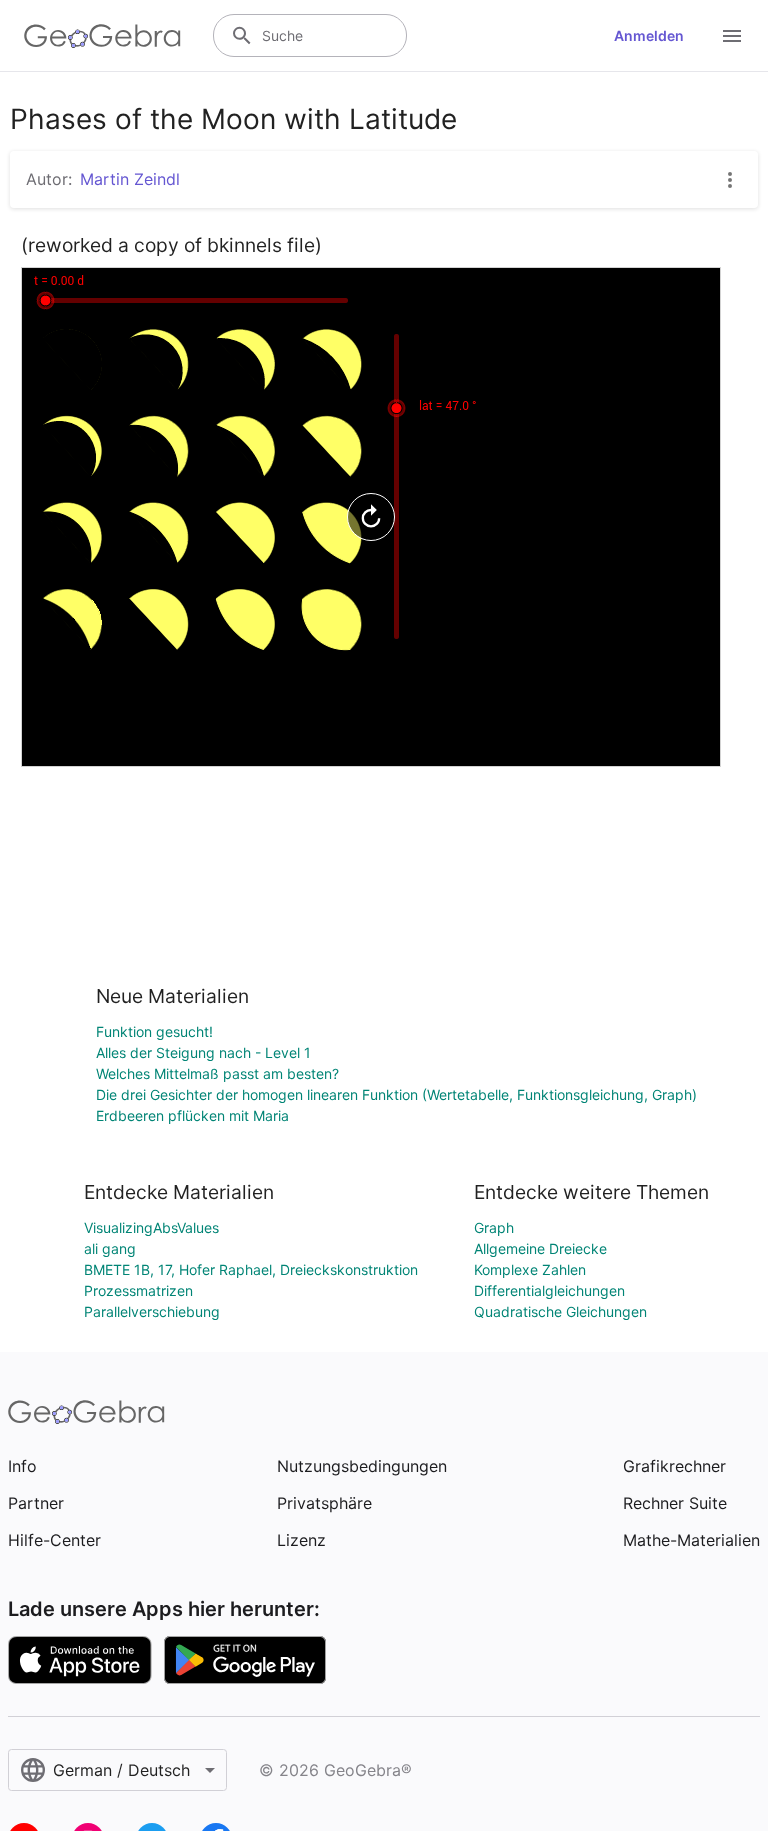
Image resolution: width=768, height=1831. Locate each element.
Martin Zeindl (130, 179)
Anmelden (649, 35)
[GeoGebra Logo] (102, 36)
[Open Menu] (732, 36)
